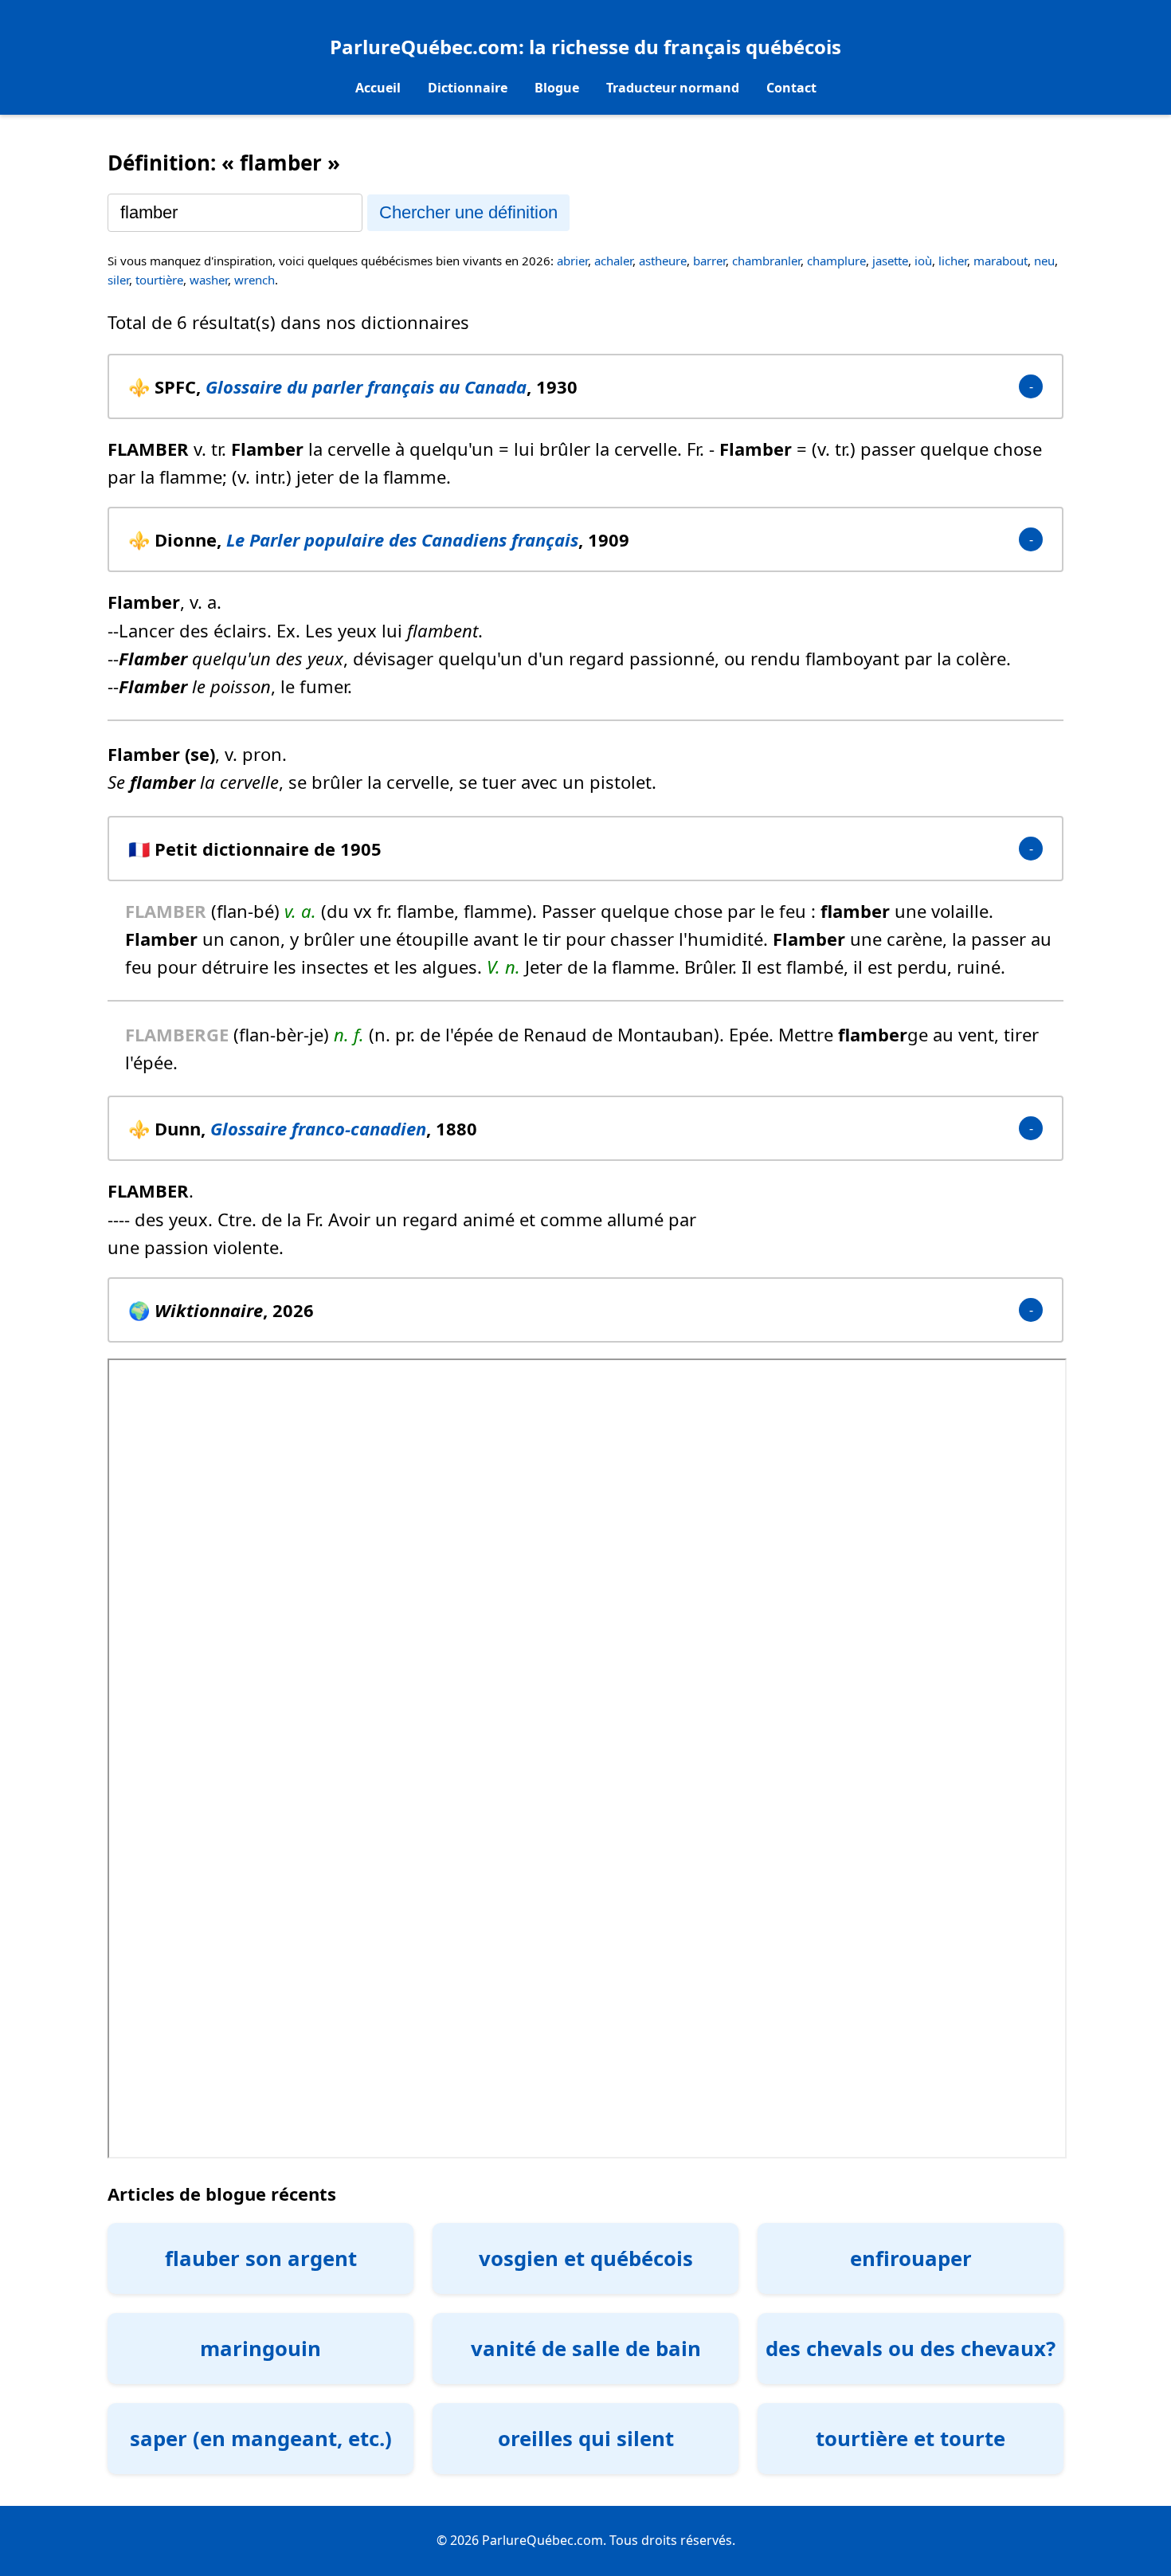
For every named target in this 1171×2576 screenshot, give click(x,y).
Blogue (557, 88)
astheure (663, 261)
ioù (923, 261)
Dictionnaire (468, 88)
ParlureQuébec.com (424, 47)
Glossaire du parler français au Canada (366, 386)
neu (1044, 261)
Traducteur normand (673, 88)
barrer (709, 261)
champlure (836, 261)
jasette (890, 261)
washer (209, 280)
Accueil (378, 88)
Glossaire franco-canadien (318, 1128)
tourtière (159, 280)
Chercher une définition (468, 212)
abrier (572, 261)
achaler (613, 261)
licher (953, 261)
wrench (255, 280)
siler (118, 280)
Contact (791, 88)
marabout (1001, 261)
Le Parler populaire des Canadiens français (402, 539)
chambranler (766, 261)
